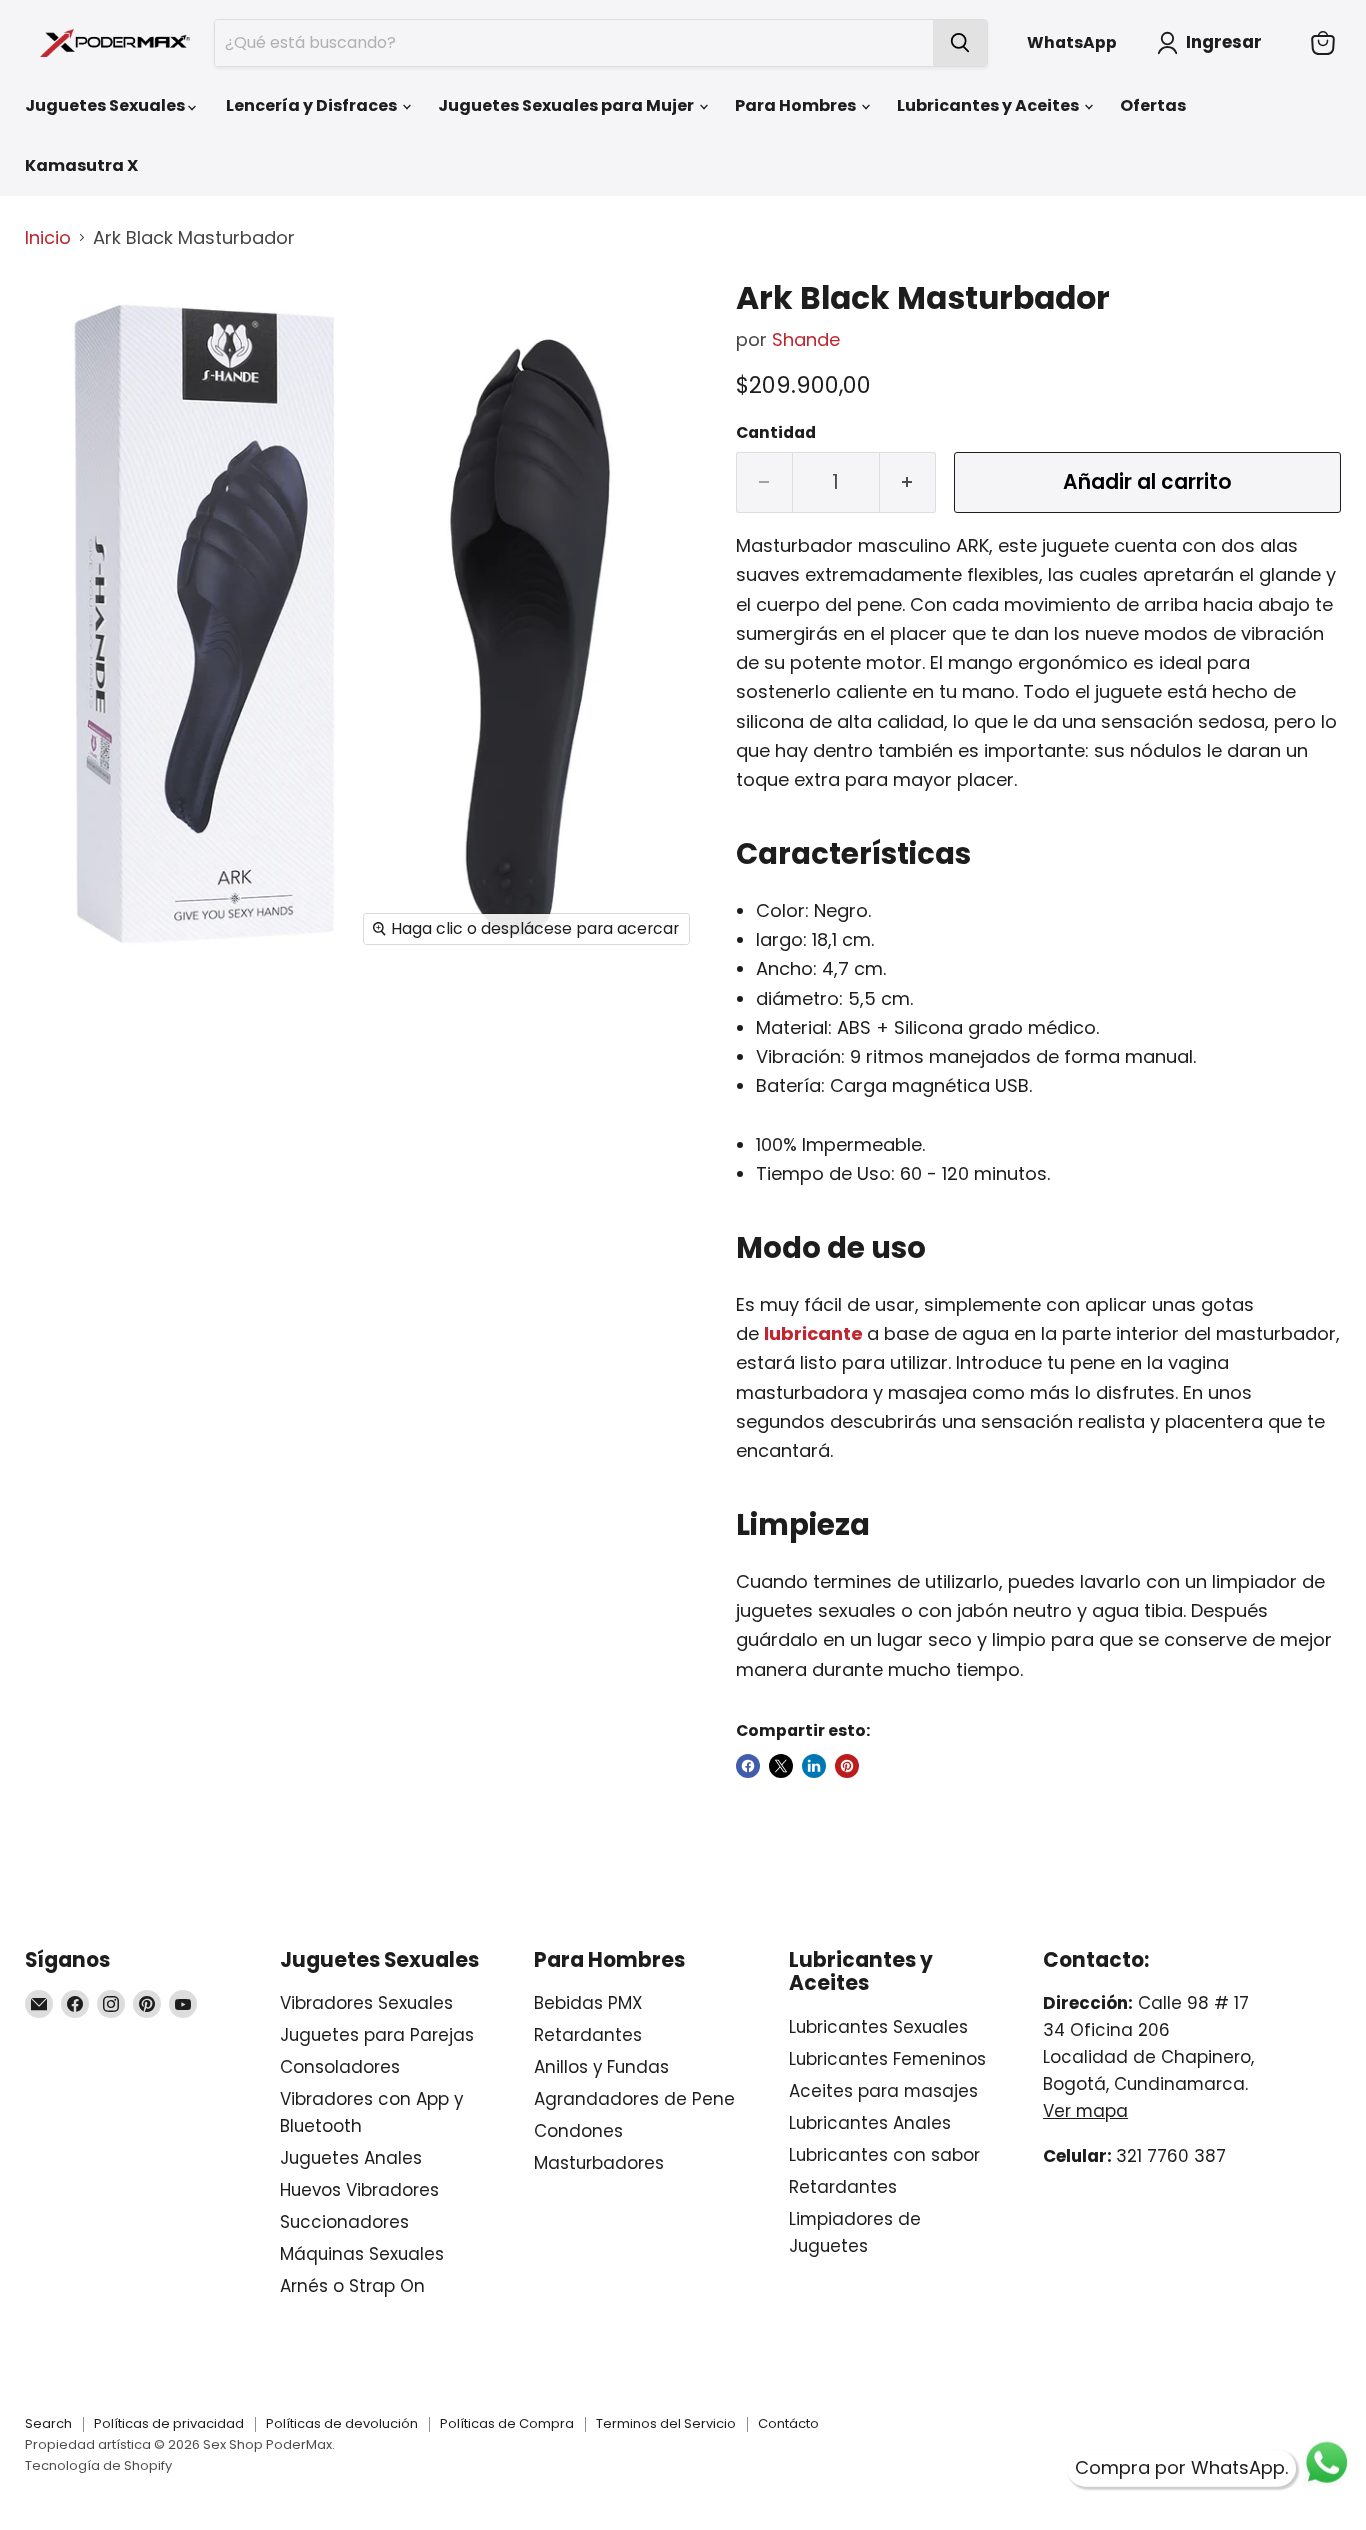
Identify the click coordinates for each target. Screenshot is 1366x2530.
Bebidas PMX (588, 2003)
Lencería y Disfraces (313, 105)
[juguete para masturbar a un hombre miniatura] (62, 570)
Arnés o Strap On (352, 2286)
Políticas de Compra (507, 2423)
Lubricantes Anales (870, 2123)
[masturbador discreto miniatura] (62, 321)
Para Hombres (797, 105)
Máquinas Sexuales (362, 2254)
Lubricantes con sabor (884, 2155)
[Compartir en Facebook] (748, 1766)
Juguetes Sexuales (106, 105)
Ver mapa (1085, 2111)
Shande (806, 339)
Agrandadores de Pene (634, 2099)
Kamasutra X (81, 165)
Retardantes (588, 2035)
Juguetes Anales (351, 2158)
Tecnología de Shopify (98, 2465)
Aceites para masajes (883, 2091)
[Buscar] (960, 43)
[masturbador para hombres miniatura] (62, 404)
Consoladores (340, 2067)
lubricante (813, 1333)
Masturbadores (599, 2163)
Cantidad (776, 433)
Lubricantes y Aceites (989, 105)
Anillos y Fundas (601, 2067)
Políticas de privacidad (169, 2423)
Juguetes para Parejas (377, 2035)
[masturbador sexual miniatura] (62, 653)
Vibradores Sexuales (366, 2003)
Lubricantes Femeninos (887, 2059)
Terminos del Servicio (666, 2423)
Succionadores (344, 2222)
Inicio (48, 238)
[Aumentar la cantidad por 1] (908, 482)
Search (48, 2423)
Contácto (788, 2423)
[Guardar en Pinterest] (847, 1766)
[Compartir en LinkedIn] (814, 1766)
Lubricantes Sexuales (878, 2027)
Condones (578, 2131)
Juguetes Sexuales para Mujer (567, 105)
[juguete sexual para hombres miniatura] (62, 487)
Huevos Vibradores (359, 2190)
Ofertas (1153, 105)
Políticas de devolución (342, 2423)
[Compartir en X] (781, 1766)
